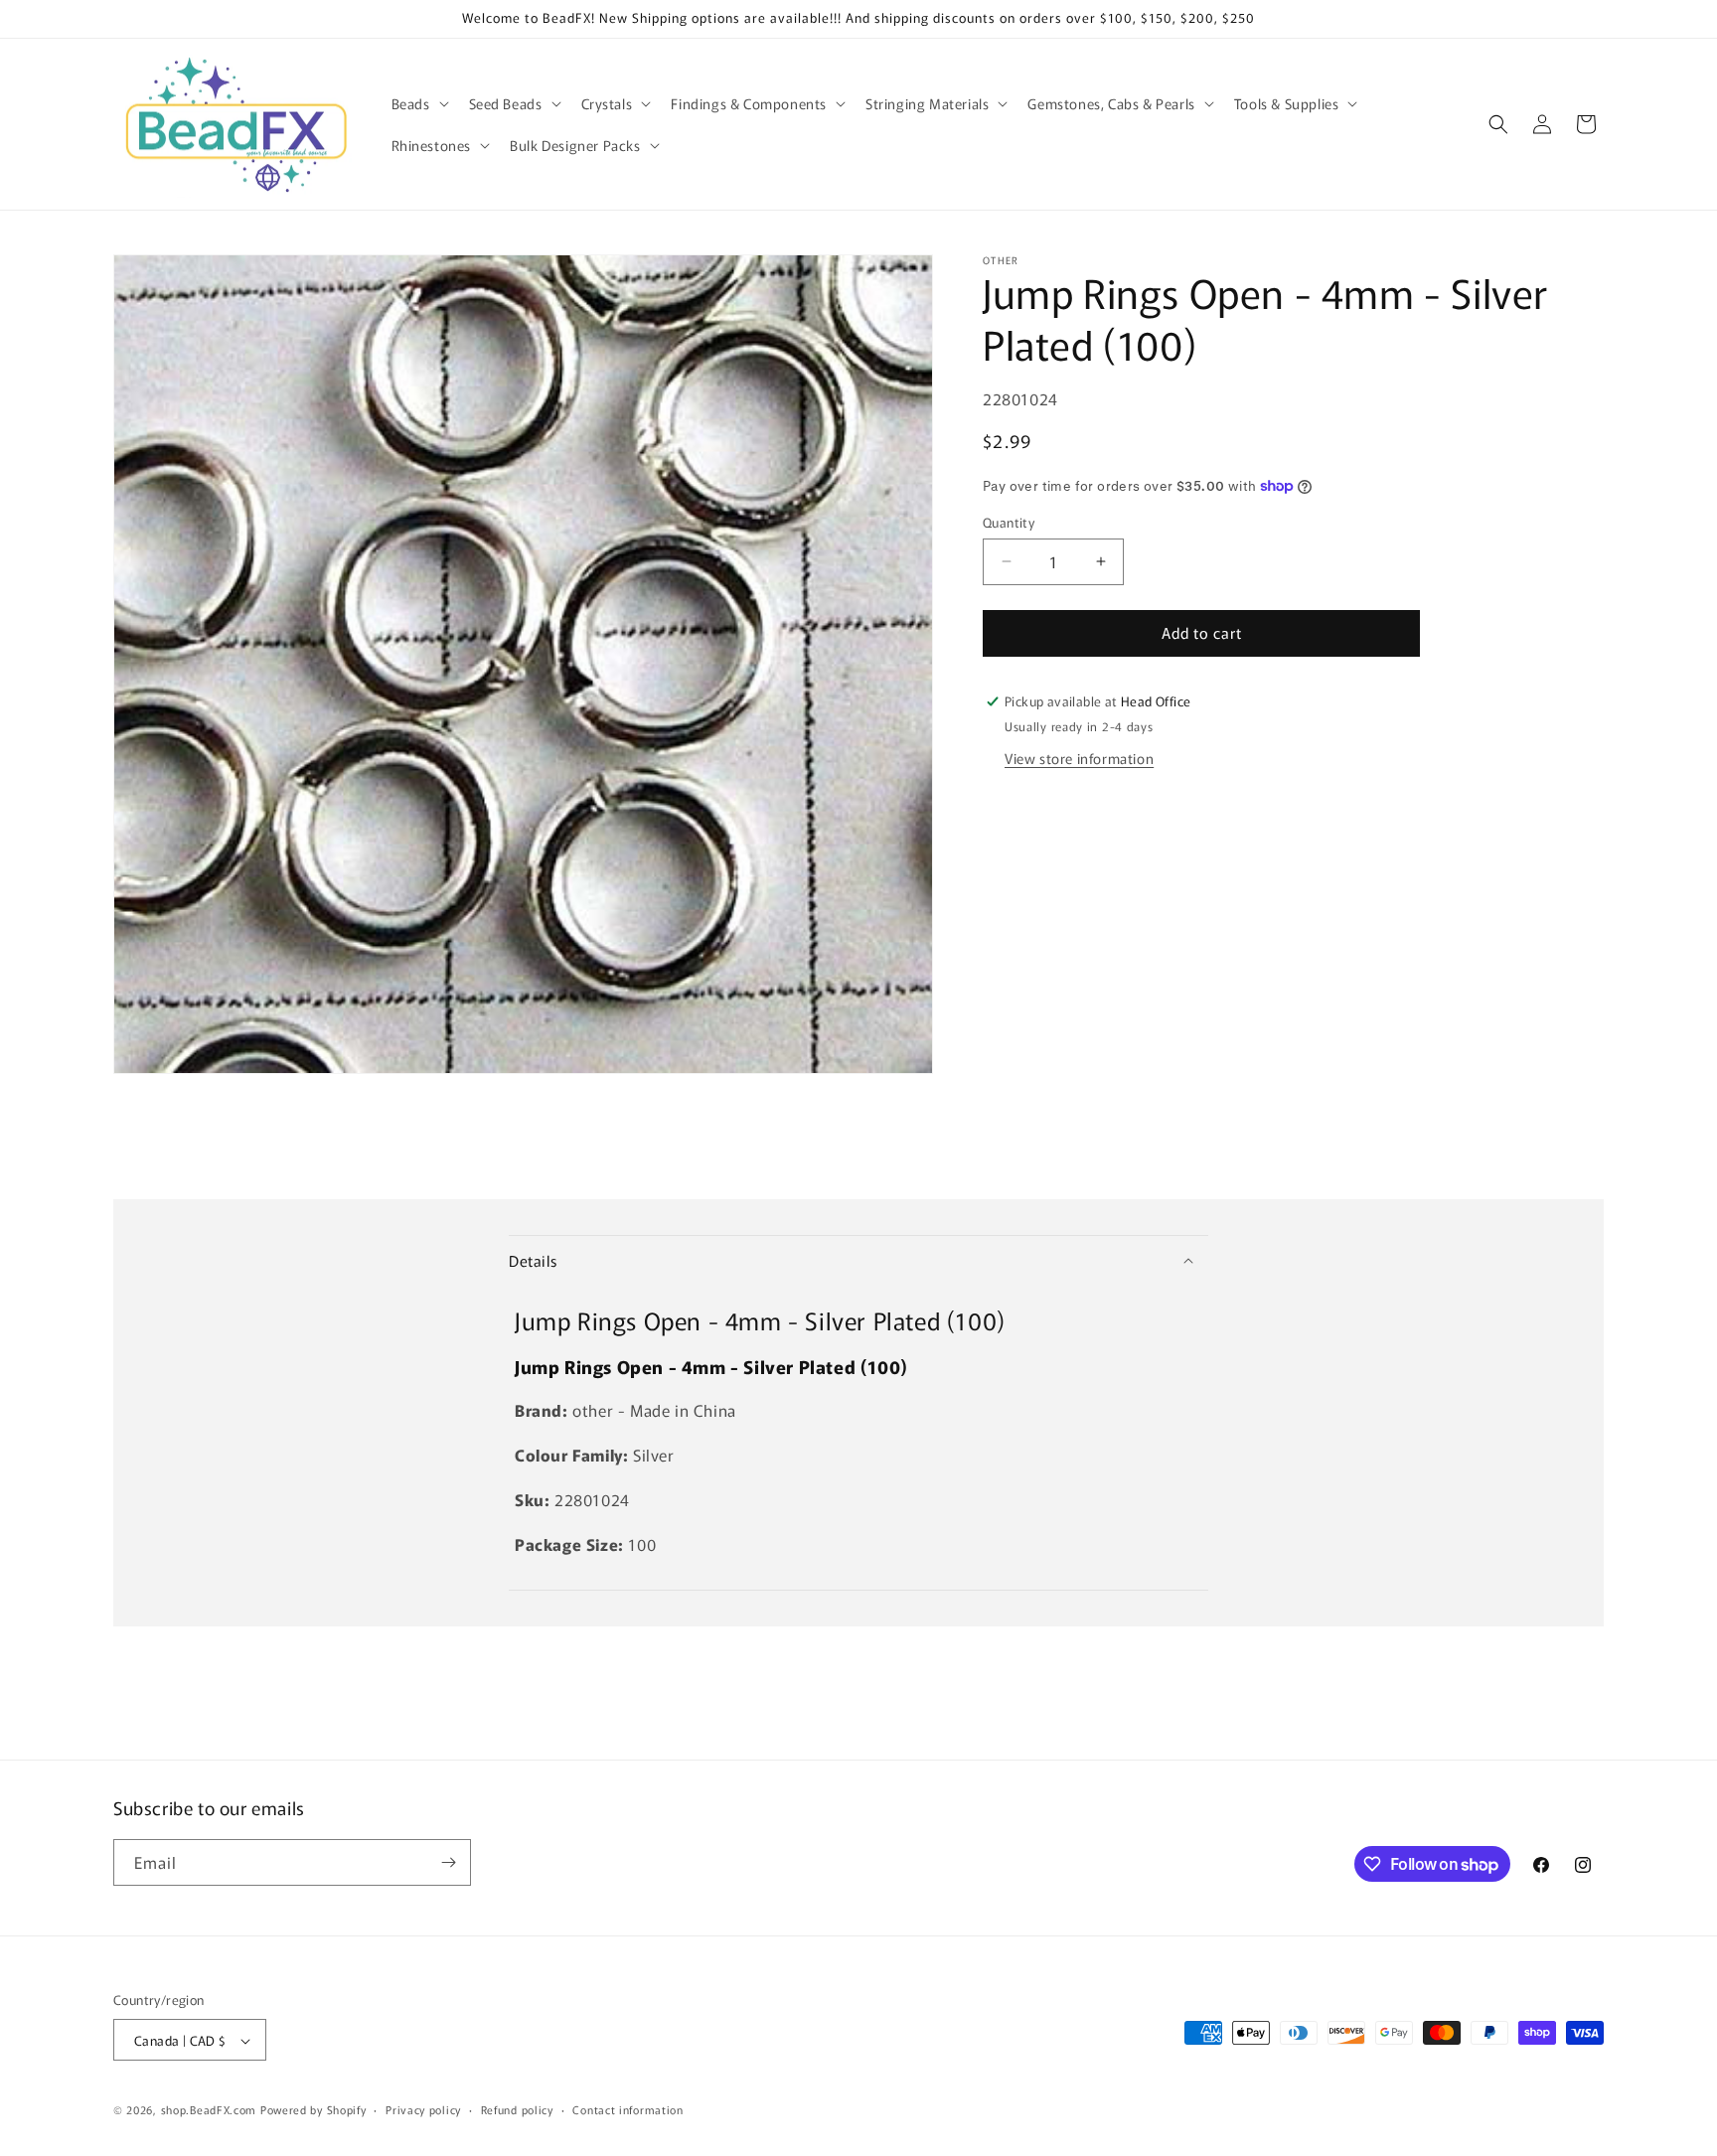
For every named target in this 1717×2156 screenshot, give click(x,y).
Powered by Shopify (313, 2110)
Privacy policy (423, 2109)
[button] (418, 103)
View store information (1079, 758)
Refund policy (517, 2109)
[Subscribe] (448, 1862)
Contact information (627, 2109)
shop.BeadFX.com (209, 2110)
